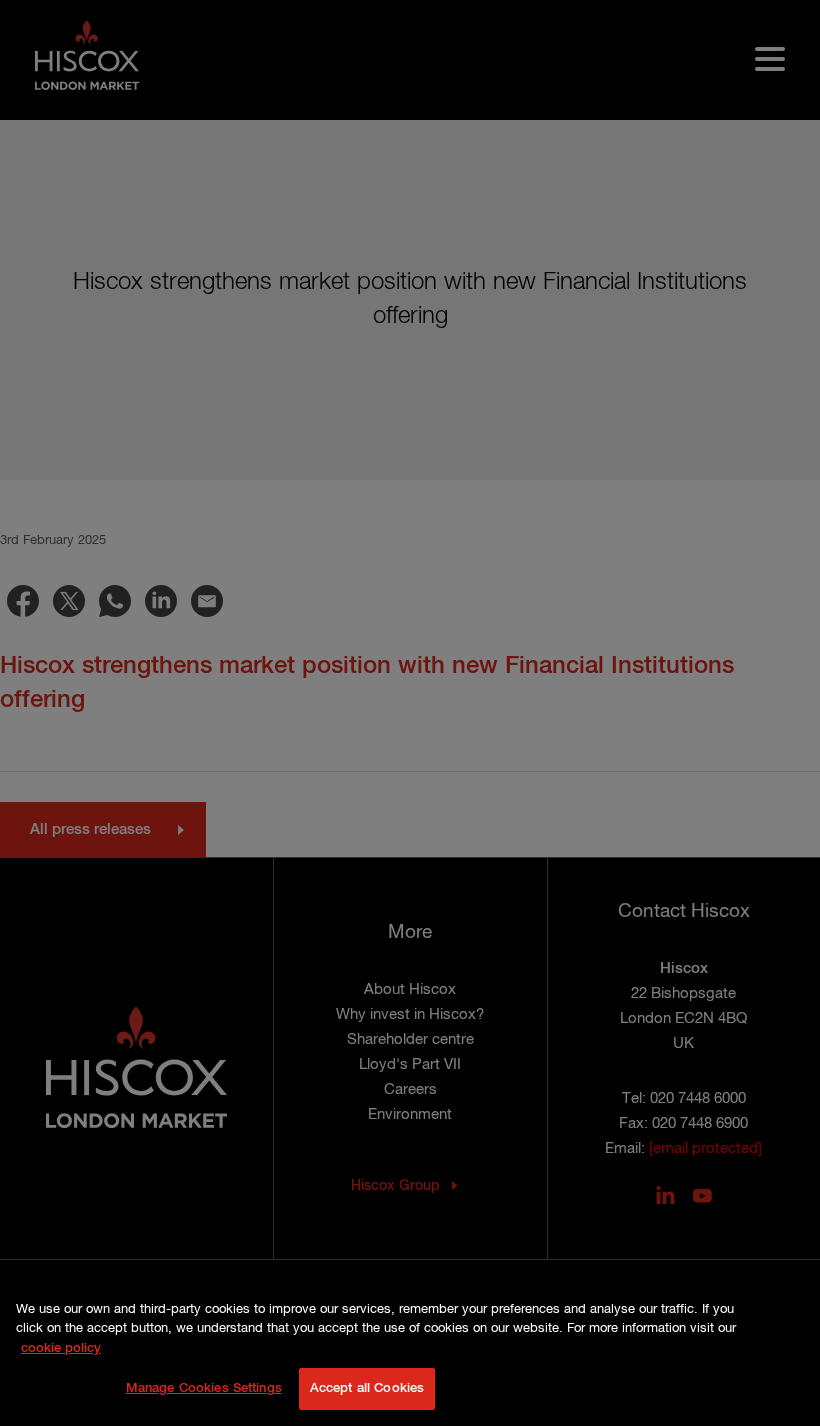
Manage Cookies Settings (204, 1388)
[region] (410, 1353)
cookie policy (61, 1348)
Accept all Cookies (367, 1388)
